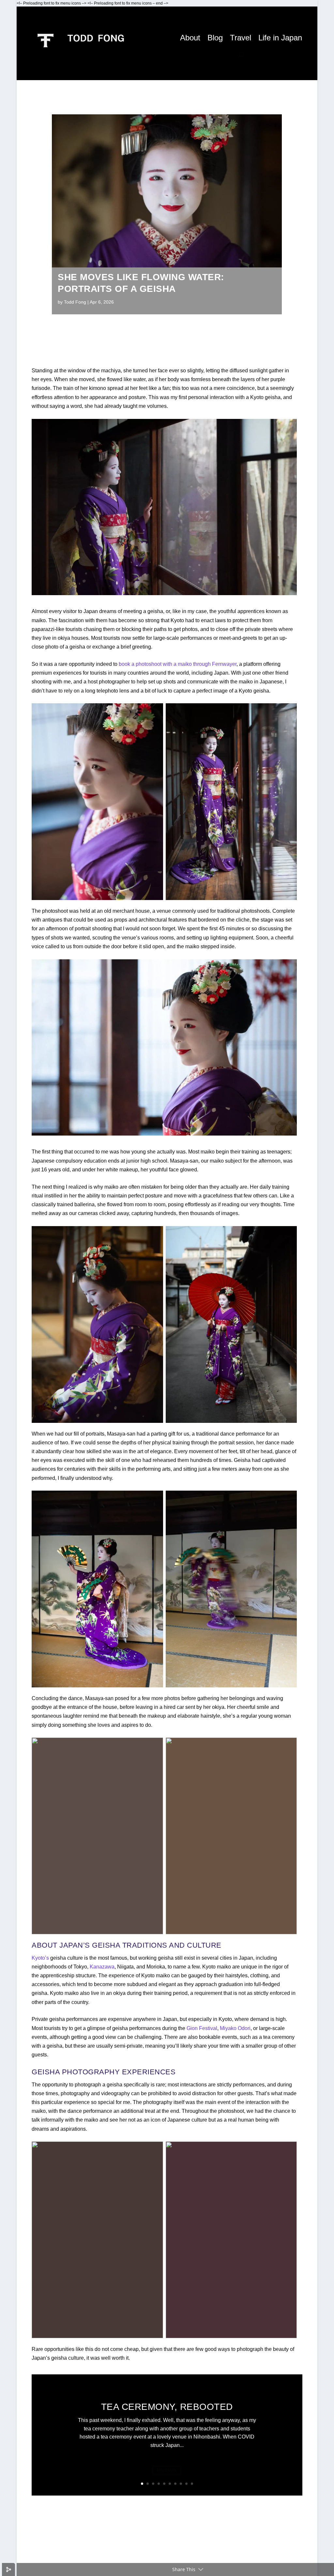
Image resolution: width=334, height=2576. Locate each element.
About (190, 38)
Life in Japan (280, 38)
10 (192, 2484)
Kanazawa (102, 1967)
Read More (167, 2470)
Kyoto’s (40, 1958)
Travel (241, 38)
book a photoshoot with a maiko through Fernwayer (178, 664)
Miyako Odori (235, 2028)
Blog (215, 38)
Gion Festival (202, 2028)
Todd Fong (75, 302)
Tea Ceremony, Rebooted (167, 2407)
